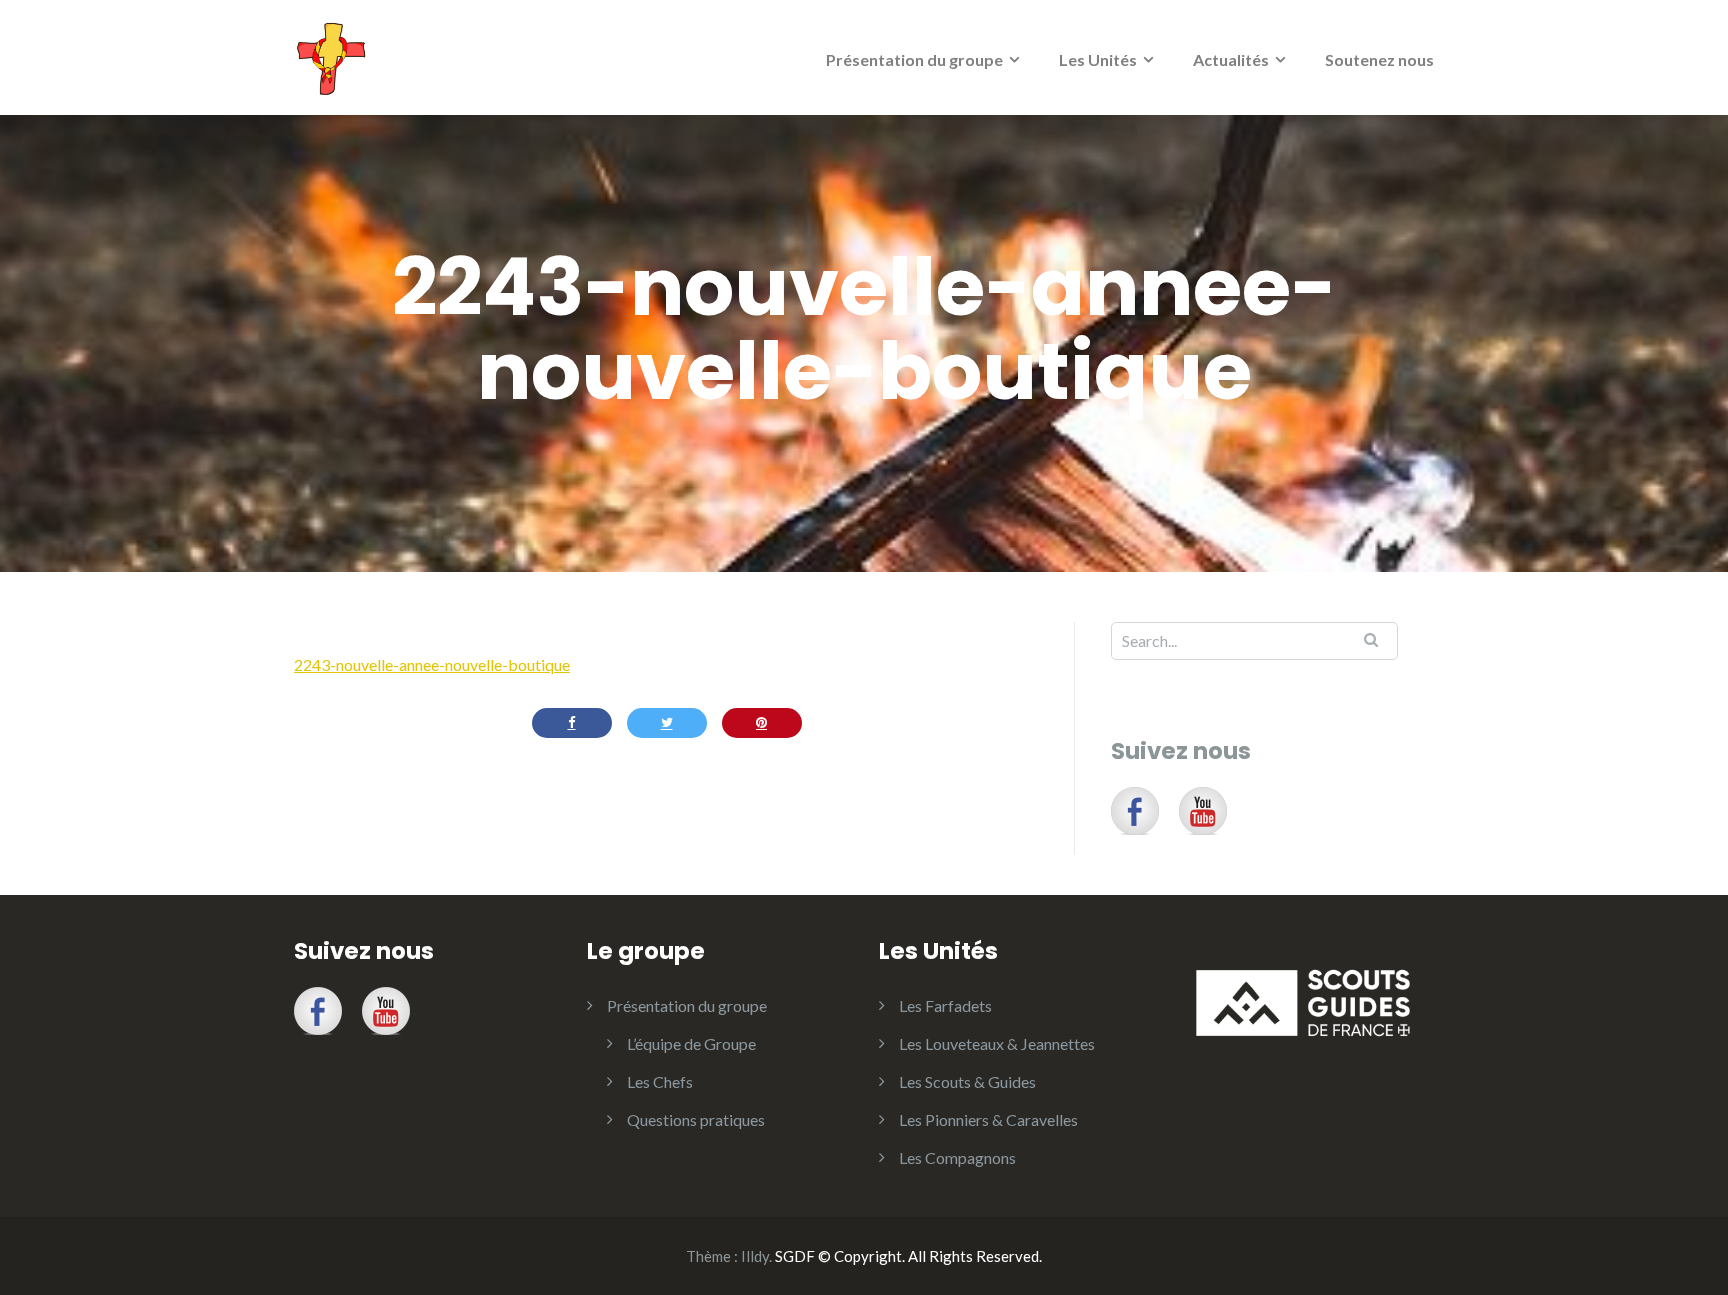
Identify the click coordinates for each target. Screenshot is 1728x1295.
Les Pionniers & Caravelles (988, 1119)
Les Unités (1098, 59)
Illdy (755, 1256)
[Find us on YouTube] (1203, 811)
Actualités (1231, 59)
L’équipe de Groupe (691, 1043)
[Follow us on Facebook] (1135, 811)
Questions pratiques (696, 1119)
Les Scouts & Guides (967, 1081)
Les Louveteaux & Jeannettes (997, 1043)
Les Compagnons (957, 1157)
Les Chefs (660, 1081)
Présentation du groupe (914, 59)
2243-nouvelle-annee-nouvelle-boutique (432, 664)
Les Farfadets (945, 1005)
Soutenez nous (1379, 59)
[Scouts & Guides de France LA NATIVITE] (331, 55)
